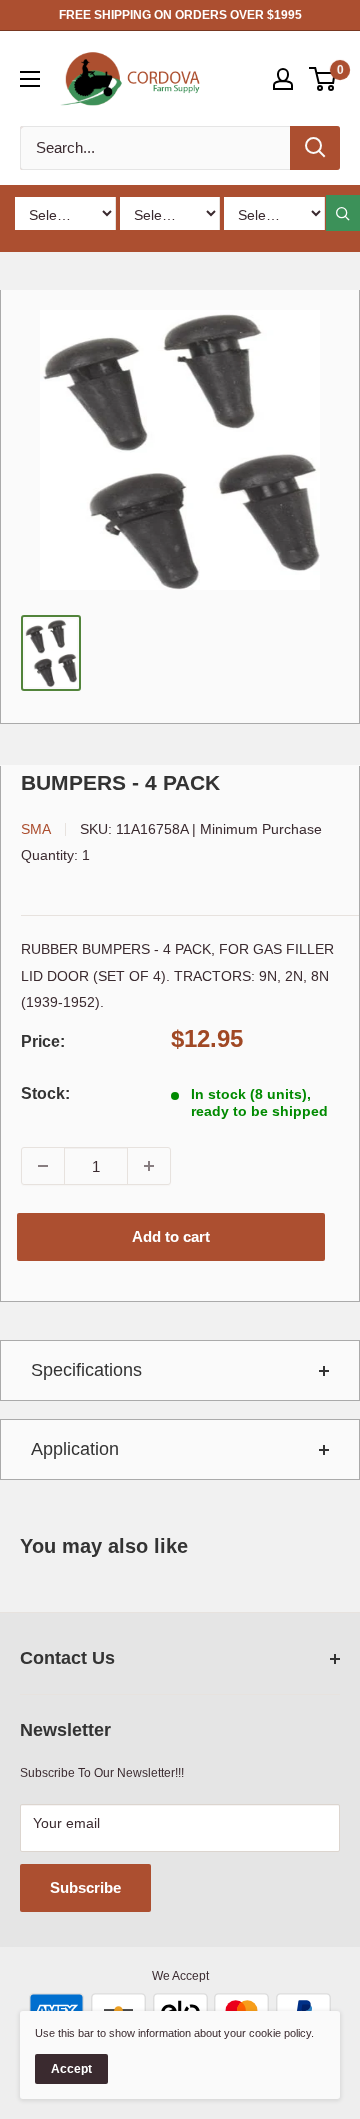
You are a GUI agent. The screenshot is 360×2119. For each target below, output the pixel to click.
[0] (323, 79)
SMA (36, 829)
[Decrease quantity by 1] (43, 1166)
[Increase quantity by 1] (149, 1166)
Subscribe (85, 1887)
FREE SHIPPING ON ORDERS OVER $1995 (180, 15)
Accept (71, 2069)
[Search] (315, 148)
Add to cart (171, 1236)
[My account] (283, 79)
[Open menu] (30, 79)
